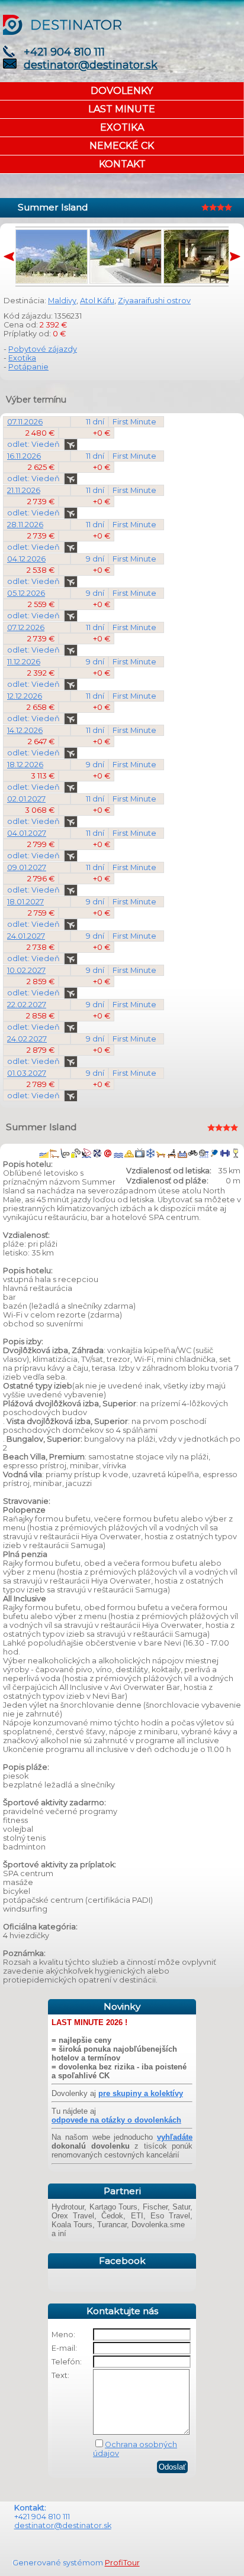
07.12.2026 (26, 627)
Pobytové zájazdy (43, 349)
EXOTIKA (122, 127)
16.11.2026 (24, 456)
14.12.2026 (25, 730)
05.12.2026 (26, 593)
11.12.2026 (24, 662)
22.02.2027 (27, 1005)
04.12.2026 (26, 559)
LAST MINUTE (122, 109)
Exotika (22, 358)
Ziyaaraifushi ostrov (154, 301)
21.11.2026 (24, 490)
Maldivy (62, 301)
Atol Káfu (97, 301)
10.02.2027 (26, 970)
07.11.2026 (25, 422)
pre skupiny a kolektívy (141, 2093)
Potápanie (28, 367)
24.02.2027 (27, 1039)
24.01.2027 (26, 936)
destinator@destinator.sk (91, 65)
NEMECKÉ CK (122, 146)
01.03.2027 (27, 1073)
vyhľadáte (175, 2137)
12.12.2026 (25, 696)
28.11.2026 (25, 525)
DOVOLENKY (122, 91)
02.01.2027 (26, 799)
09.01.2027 (27, 867)
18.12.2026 (25, 765)
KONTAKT (122, 164)
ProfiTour (122, 2563)
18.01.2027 (25, 902)
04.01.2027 (27, 833)
